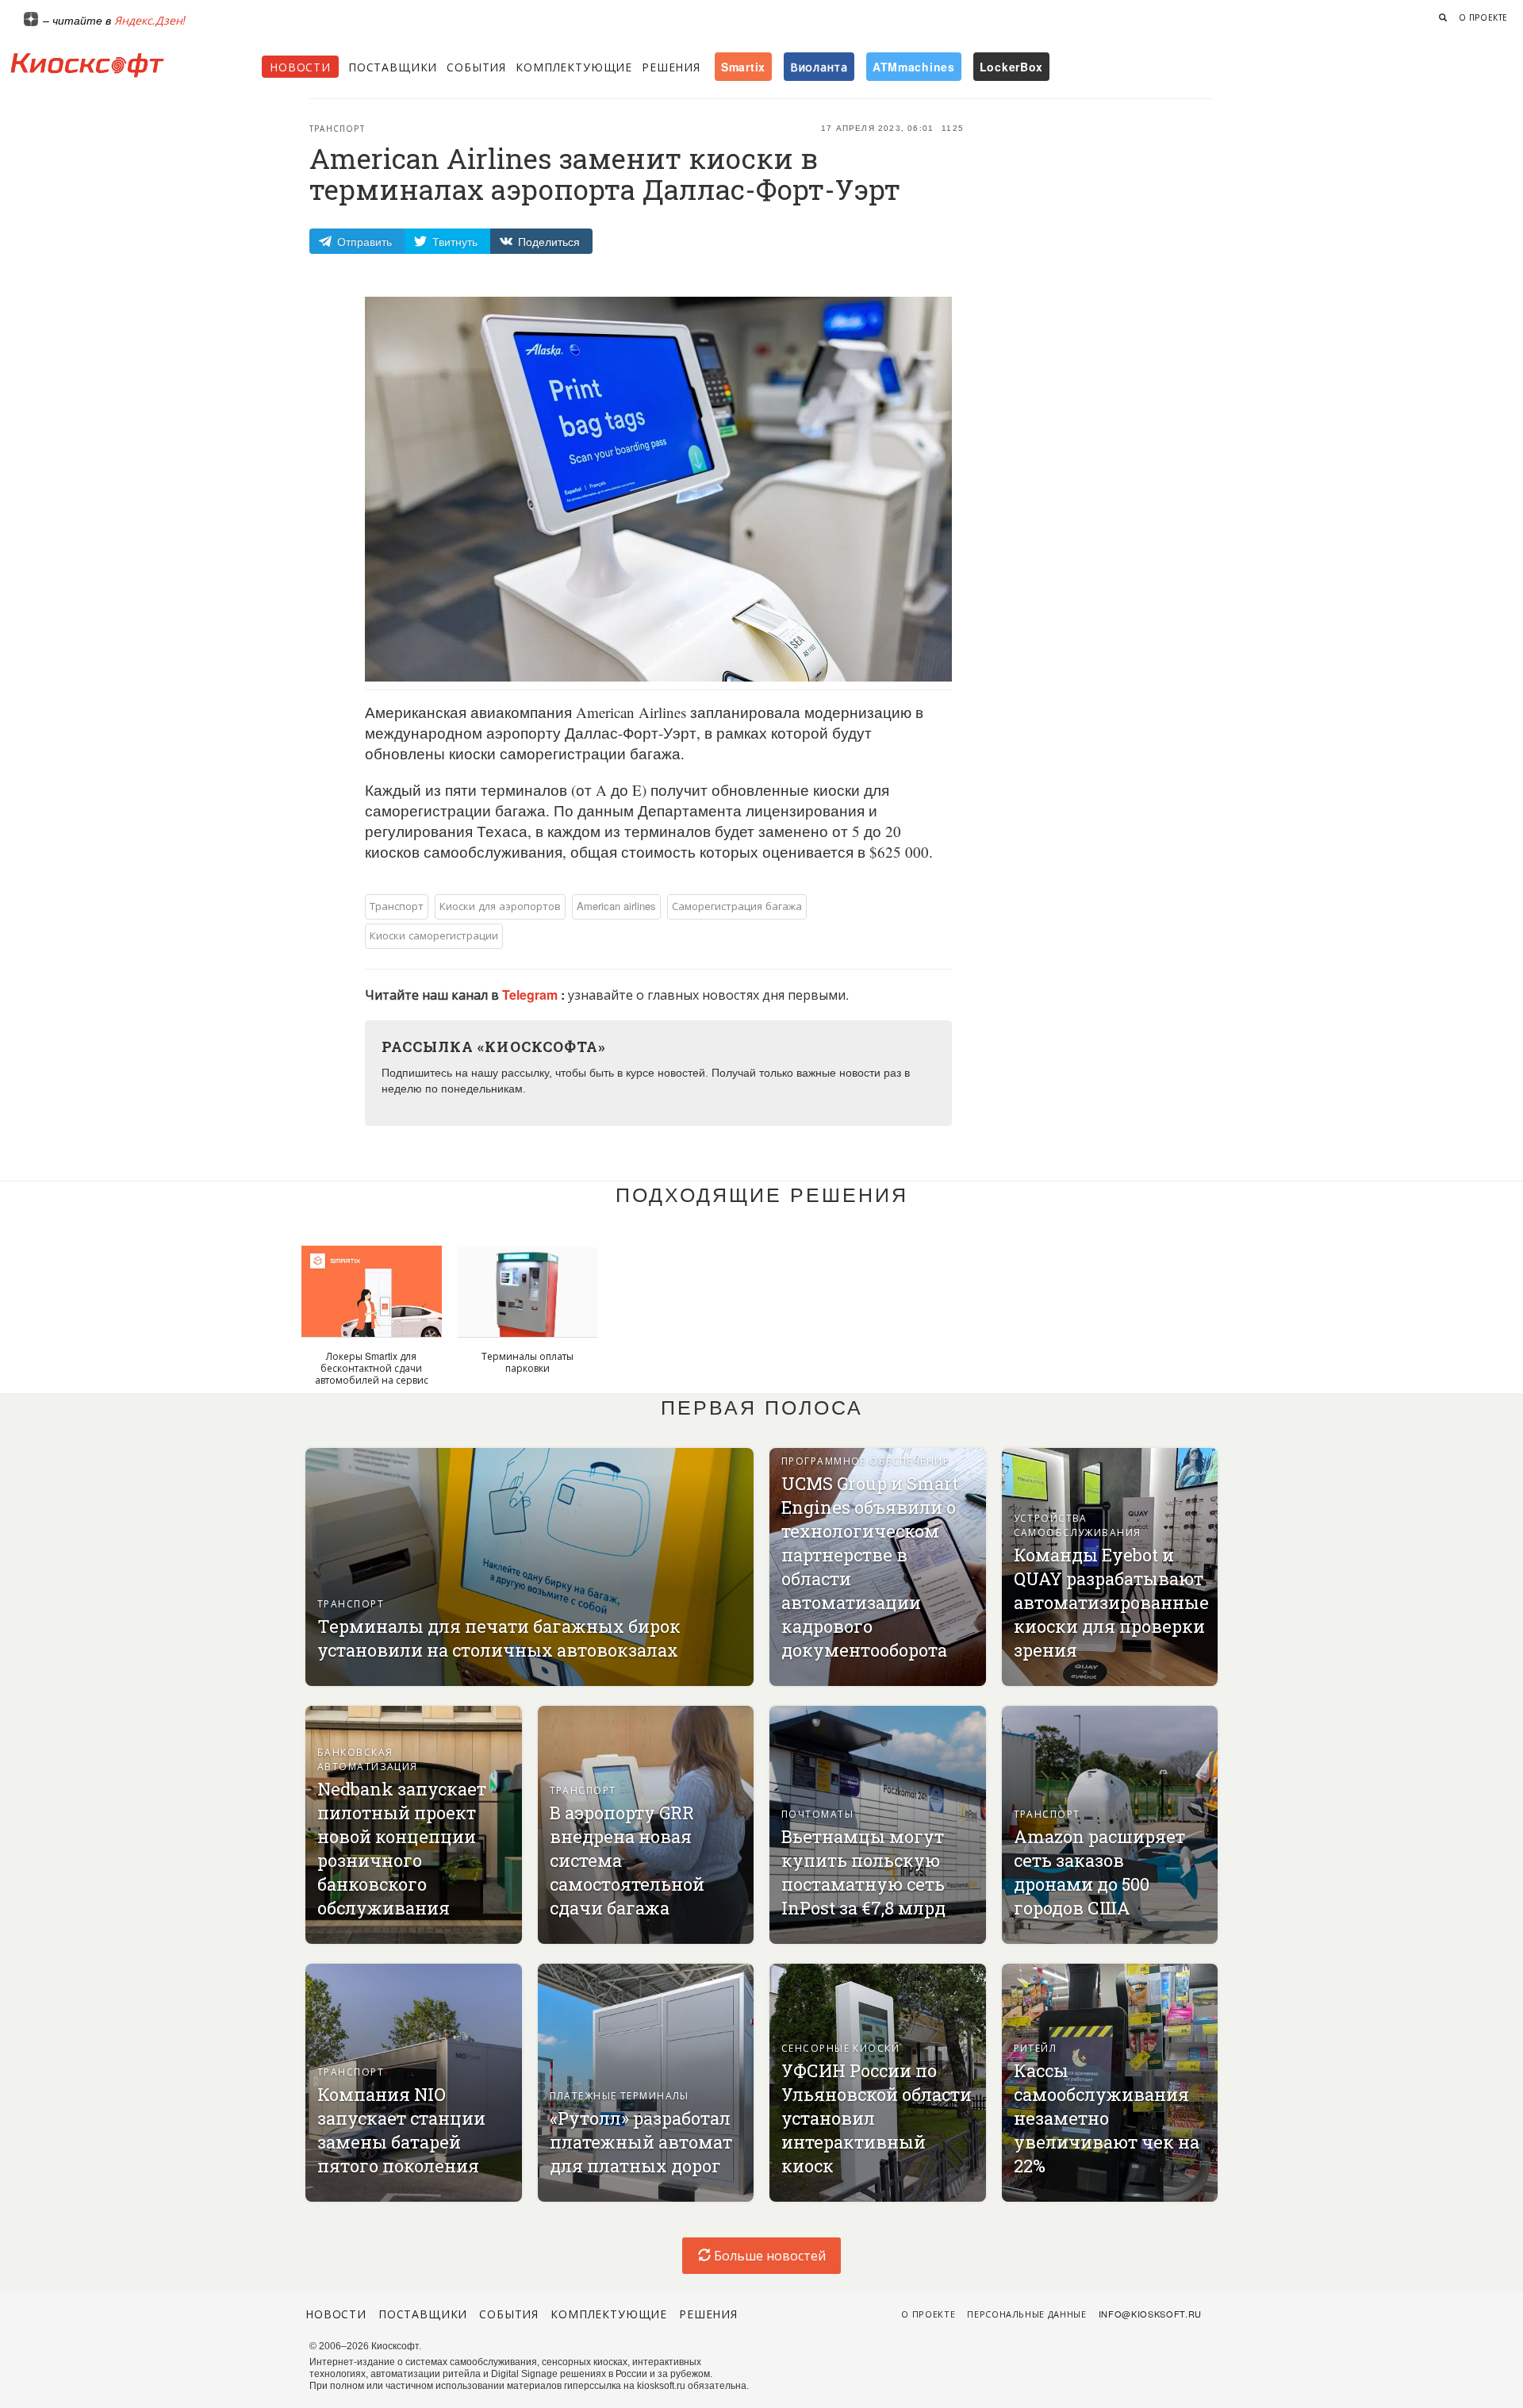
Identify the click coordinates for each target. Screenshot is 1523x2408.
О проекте (1483, 17)
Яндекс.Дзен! (150, 20)
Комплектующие (574, 67)
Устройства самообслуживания (1078, 1525)
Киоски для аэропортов (500, 906)
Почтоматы (817, 1813)
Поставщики (393, 67)
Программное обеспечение (865, 1460)
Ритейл (1036, 2047)
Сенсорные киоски (840, 2047)
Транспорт (337, 129)
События (476, 67)
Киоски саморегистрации (434, 935)
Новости (300, 67)
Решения (671, 67)
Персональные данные (1027, 2314)
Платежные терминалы (620, 2095)
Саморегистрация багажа (737, 906)
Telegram (531, 995)
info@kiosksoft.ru (1150, 2314)
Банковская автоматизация (368, 1759)
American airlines (616, 906)
